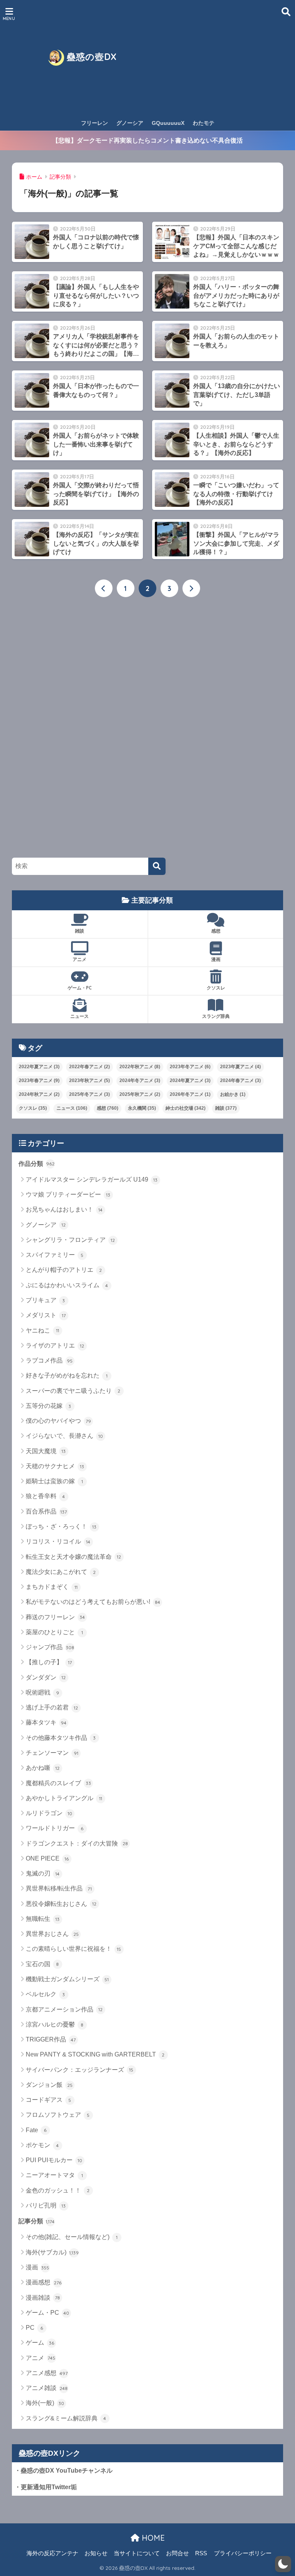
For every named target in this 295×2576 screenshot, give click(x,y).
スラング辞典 (216, 1016)
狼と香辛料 (46, 1496)
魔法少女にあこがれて (61, 1572)
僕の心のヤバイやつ (58, 1421)
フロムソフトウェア (58, 2115)
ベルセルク (46, 1994)
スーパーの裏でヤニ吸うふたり (73, 1391)
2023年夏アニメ (240, 1067)
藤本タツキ (46, 1722)
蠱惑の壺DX (90, 57)
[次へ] (191, 588)
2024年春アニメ (240, 1081)
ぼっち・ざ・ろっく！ (61, 1526)
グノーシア (130, 123)
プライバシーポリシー (243, 2553)
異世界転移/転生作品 (59, 1888)
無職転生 (43, 1919)
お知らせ (96, 2553)
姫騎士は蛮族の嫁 (54, 1481)
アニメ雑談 (47, 2388)
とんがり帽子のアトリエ (64, 1270)
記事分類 (37, 2221)
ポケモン (42, 2145)
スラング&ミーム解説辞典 (66, 2418)
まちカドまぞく (52, 1587)
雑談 (80, 931)
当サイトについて (137, 2553)
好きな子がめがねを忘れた (67, 1375)
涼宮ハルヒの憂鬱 (55, 2024)
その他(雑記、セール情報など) (72, 2237)
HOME (152, 2538)
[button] (283, 2564)
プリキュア (46, 1300)
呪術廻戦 (42, 1692)
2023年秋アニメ (89, 1081)
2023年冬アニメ (190, 1067)
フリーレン (94, 123)
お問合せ (177, 2553)
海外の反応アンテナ (52, 2553)
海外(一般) (45, 2403)
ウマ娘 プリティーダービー (68, 1194)
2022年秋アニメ (140, 1067)
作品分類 (36, 1164)
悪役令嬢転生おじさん (61, 1904)
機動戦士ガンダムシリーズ (67, 1979)
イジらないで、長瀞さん (64, 1436)
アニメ (80, 959)
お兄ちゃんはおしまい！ (64, 1209)
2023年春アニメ (39, 1081)
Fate (36, 2130)
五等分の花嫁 (49, 1406)
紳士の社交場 (186, 1108)
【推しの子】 (49, 1662)
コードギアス (49, 2100)
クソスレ (216, 988)
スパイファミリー (55, 1255)
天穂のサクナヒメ (55, 1466)
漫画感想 (44, 2282)
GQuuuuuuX (168, 123)
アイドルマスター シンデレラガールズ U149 (92, 1179)
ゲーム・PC (80, 988)
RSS (201, 2553)
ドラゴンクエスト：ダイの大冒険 (77, 1843)
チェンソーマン (52, 1753)
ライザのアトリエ (55, 1345)
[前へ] (104, 588)
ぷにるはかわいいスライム (67, 1285)
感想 (216, 931)
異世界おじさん (52, 1934)
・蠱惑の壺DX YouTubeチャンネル (64, 2471)
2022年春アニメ (89, 1067)
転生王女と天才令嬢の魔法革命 (74, 1557)
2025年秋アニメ (140, 1094)
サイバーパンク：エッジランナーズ (80, 2070)
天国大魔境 (46, 1451)
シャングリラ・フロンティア (70, 1240)
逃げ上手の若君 (52, 1707)
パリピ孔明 (46, 2205)
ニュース (80, 1016)
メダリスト (46, 1315)
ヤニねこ (42, 1330)
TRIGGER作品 (51, 2039)
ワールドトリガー (55, 1828)
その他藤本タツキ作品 (61, 1738)
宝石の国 (42, 1964)
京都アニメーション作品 (64, 2009)
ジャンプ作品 (50, 1647)
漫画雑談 (43, 2298)
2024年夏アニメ (190, 1081)
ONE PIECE (47, 1858)
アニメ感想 (47, 2373)
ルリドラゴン (49, 1813)
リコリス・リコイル (58, 1541)
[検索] (157, 866)
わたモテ (204, 123)
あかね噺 (43, 1768)
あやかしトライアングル (64, 1798)
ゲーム (40, 2343)
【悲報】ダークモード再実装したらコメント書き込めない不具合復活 (147, 140)
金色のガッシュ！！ (58, 2190)
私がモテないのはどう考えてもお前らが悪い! (93, 1602)
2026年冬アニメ (190, 1094)
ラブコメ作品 (49, 1360)
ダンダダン (46, 1677)
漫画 (216, 959)
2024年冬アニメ (140, 1081)
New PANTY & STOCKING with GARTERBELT (95, 2054)
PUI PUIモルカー (54, 2160)
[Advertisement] (214, 58)
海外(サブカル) (52, 2252)
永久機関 (142, 1108)
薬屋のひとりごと (54, 1632)
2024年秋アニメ (39, 1094)
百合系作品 (46, 1511)
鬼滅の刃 (43, 1873)
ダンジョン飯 (49, 2085)
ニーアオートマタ (54, 2175)
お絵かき (233, 1094)
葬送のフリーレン (55, 1617)
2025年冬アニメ (89, 1094)
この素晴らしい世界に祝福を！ (74, 1949)
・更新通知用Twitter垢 (46, 2487)
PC (35, 2328)
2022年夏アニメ (39, 1067)
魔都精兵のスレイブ (58, 1783)
